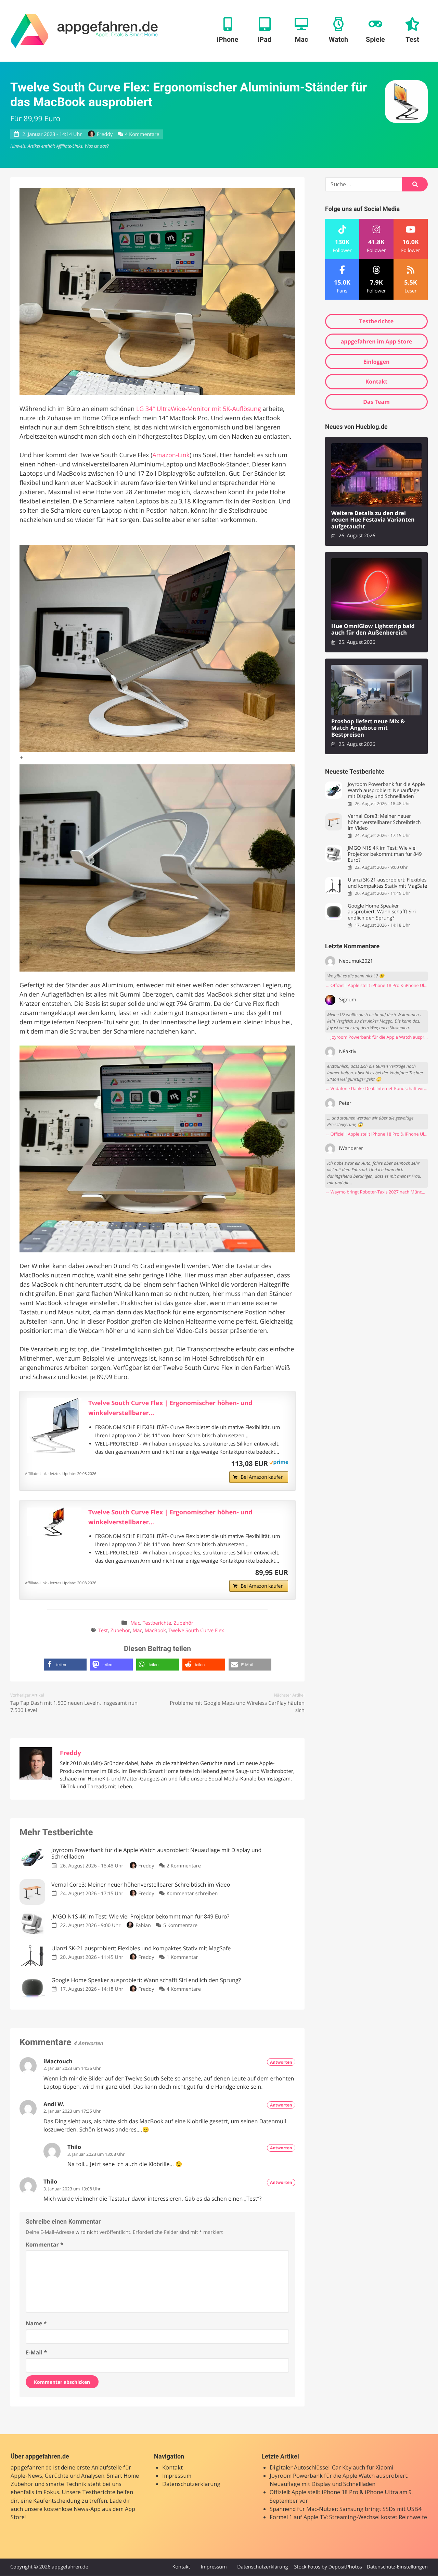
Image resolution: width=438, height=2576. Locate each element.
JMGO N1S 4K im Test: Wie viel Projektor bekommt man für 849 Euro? (385, 854)
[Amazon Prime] (279, 1463)
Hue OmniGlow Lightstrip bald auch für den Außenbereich (373, 630)
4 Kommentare (142, 134)
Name (36, 2323)
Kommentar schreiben (192, 1894)
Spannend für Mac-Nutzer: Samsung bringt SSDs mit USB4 (345, 2509)
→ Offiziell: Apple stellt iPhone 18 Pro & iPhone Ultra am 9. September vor (376, 985)
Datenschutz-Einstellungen (397, 2567)
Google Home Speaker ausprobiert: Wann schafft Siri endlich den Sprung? (382, 912)
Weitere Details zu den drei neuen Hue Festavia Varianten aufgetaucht (373, 520)
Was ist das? (96, 146)
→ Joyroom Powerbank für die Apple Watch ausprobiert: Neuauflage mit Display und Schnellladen (376, 1037)
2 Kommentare (184, 1866)
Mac (135, 1623)
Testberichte (157, 1623)
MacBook (155, 1631)
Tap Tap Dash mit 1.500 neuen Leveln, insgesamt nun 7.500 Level (74, 1707)
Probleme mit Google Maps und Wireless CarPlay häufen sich (237, 1707)
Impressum (177, 2476)
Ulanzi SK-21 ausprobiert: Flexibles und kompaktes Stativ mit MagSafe (387, 883)
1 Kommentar (182, 1957)
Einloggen (376, 362)
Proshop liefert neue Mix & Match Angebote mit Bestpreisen (368, 728)
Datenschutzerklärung (191, 2484)
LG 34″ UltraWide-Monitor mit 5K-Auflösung (199, 409)
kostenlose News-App (72, 2509)
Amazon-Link (171, 455)
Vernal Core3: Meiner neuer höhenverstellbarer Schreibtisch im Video (384, 822)
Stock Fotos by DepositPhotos (328, 2567)
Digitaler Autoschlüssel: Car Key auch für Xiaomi (332, 2467)
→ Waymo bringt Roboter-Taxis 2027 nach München (376, 1192)
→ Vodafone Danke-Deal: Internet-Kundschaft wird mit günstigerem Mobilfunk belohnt (376, 1089)
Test (103, 1631)
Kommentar (44, 2244)
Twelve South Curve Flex (196, 1631)
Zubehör (183, 1623)
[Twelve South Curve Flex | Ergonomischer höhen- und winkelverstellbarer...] (54, 1426)
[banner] (84, 31)
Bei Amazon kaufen (262, 1477)
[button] (65, 1665)
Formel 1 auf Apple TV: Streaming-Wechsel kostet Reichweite (348, 2517)
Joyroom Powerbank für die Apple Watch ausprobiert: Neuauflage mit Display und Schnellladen (386, 790)
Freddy (105, 134)
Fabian (143, 1925)
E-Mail (36, 2352)
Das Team (376, 402)
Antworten (281, 2062)
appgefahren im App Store (377, 341)
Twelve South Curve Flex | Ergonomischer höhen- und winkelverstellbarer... (170, 1408)
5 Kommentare (180, 1925)
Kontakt (377, 382)
